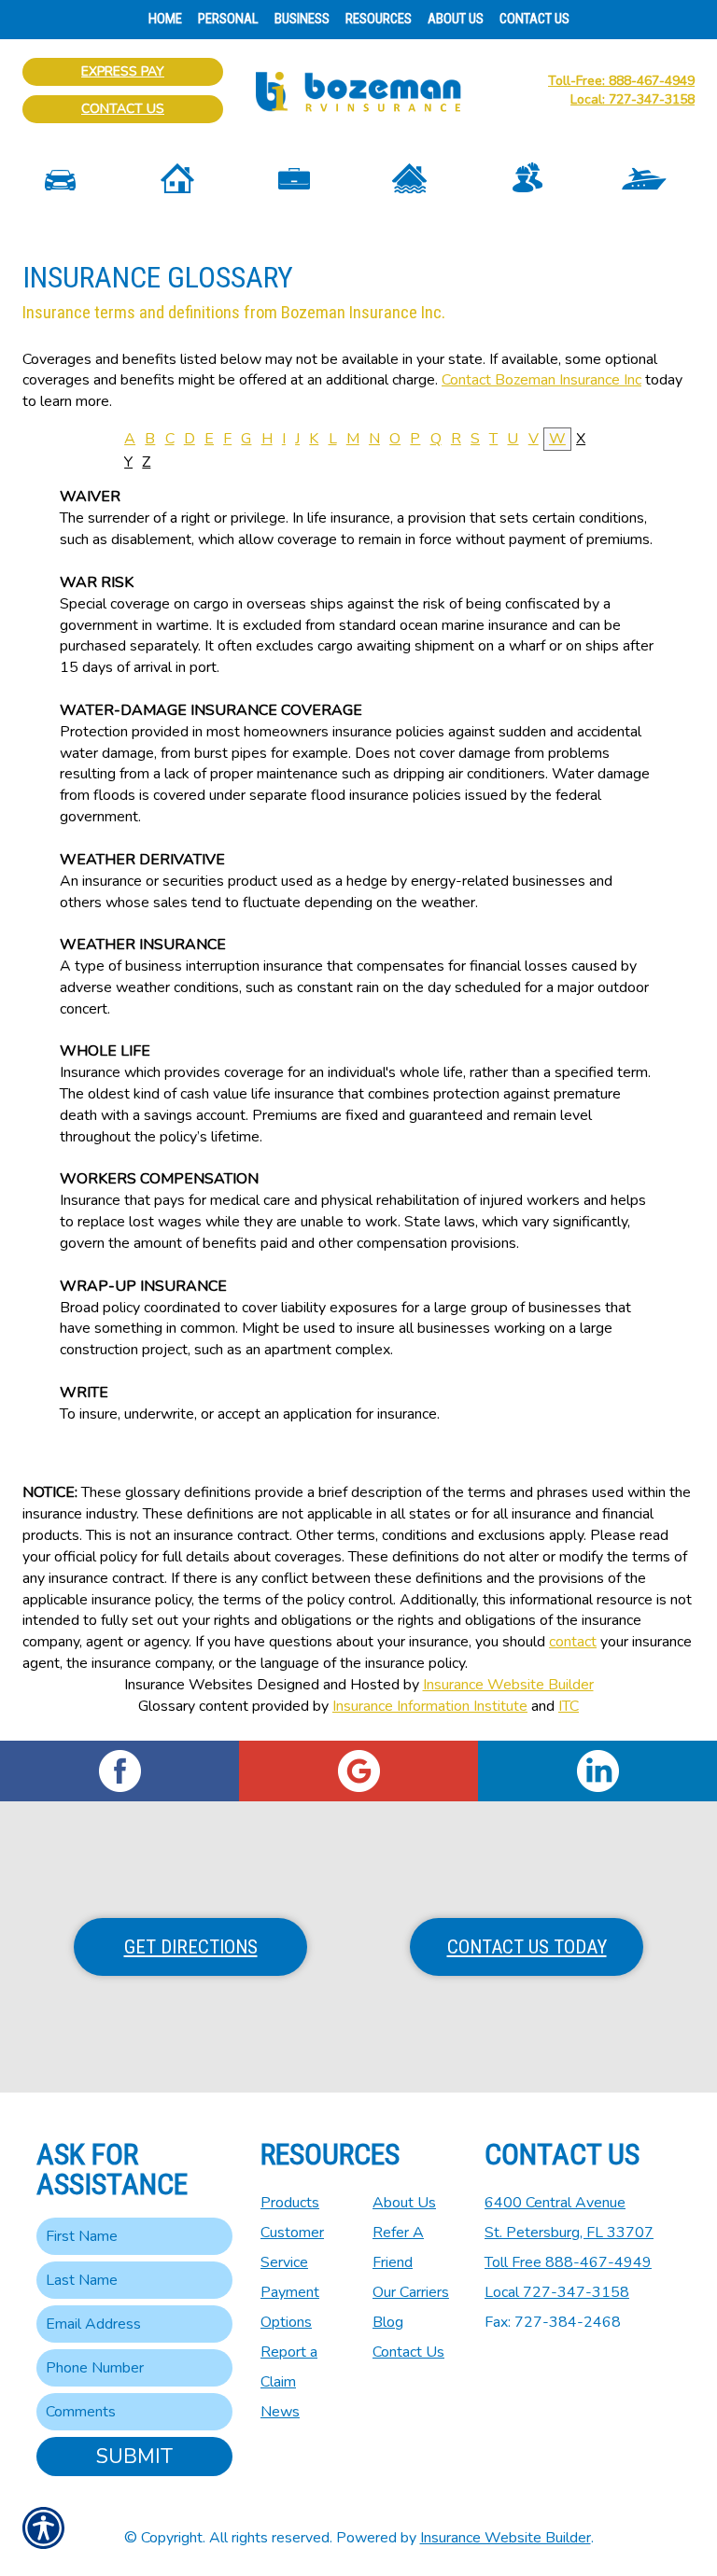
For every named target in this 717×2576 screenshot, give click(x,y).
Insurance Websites (189, 1685)
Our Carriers (411, 2292)
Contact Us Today (527, 1947)
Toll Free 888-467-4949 (568, 2262)
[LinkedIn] (597, 1771)
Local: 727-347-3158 (633, 99)
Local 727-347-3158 (557, 2292)
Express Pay (123, 71)
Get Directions (191, 1947)
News (280, 2412)
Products (290, 2203)
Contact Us (123, 109)
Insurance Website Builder (508, 1685)
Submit (134, 2457)
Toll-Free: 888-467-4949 (621, 81)
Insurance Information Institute (430, 1706)
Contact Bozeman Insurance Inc (541, 380)
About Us (404, 2203)
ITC (569, 1706)
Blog (388, 2322)
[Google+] (358, 1771)
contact (573, 1642)
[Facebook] (119, 1771)
